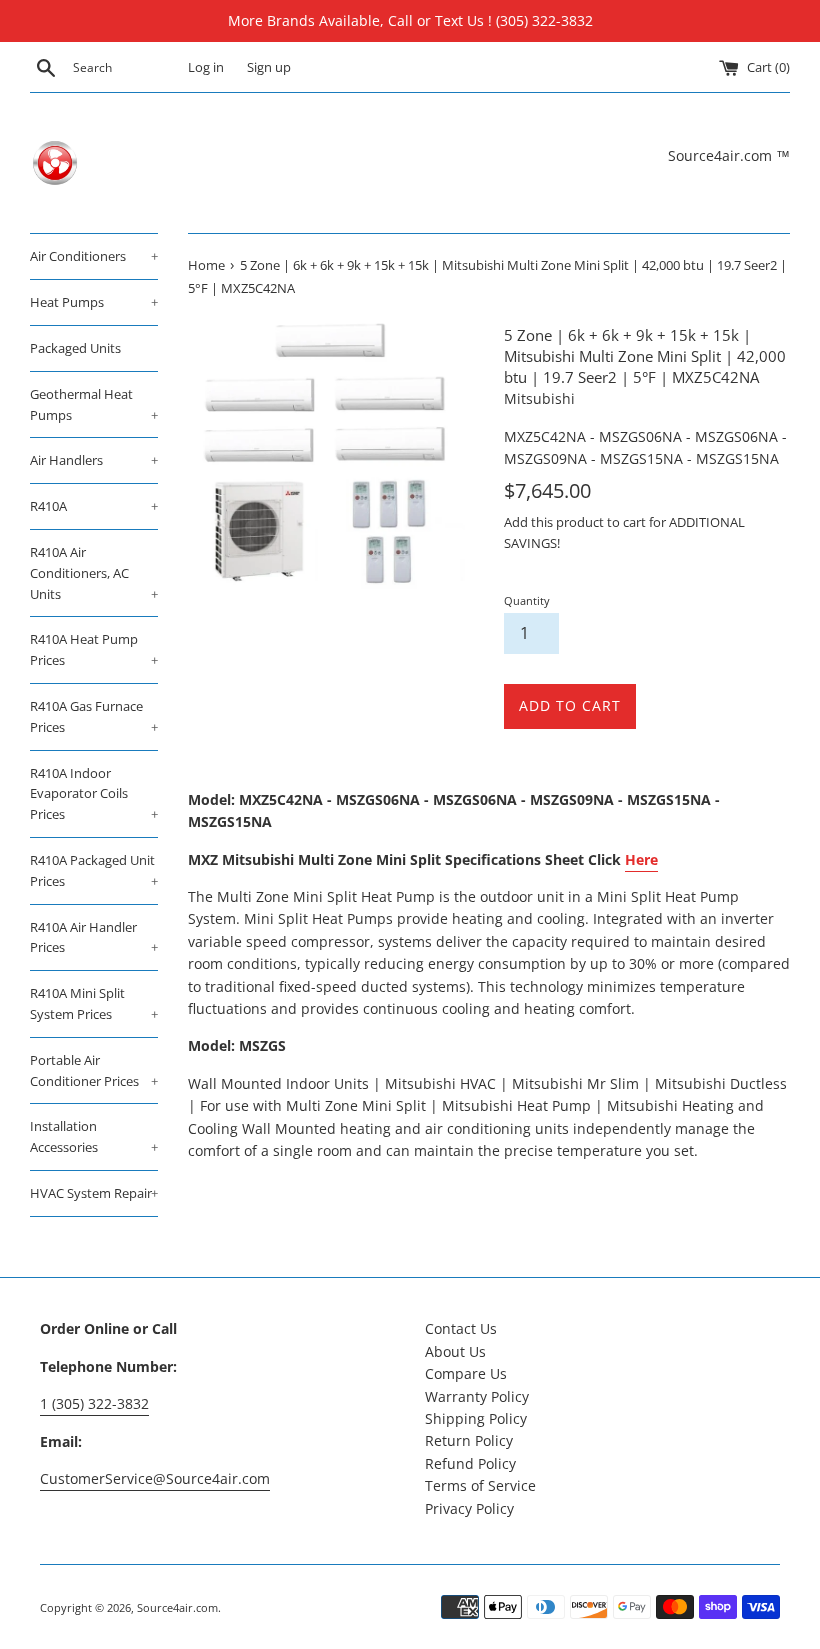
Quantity (527, 600)
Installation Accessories (94, 1136)
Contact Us (461, 1328)
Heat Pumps (94, 302)
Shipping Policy (476, 1418)
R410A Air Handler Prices (94, 937)
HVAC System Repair (94, 1193)
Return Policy (469, 1440)
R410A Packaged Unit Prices (94, 870)
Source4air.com (177, 1607)
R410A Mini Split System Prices (94, 1003)
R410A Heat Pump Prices (94, 649)
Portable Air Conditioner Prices (94, 1070)
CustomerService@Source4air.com (155, 1478)
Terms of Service (480, 1485)
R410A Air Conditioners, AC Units (94, 573)
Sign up (269, 67)
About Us (455, 1351)
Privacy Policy (469, 1508)
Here (641, 859)
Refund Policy (470, 1463)
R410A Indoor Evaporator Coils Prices (94, 794)
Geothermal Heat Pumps (94, 404)
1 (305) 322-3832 (94, 1403)
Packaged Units (75, 348)
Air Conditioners (94, 256)
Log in (206, 67)
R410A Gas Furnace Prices (94, 716)
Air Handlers (94, 460)
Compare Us (466, 1373)
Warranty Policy (477, 1396)
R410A (94, 506)
